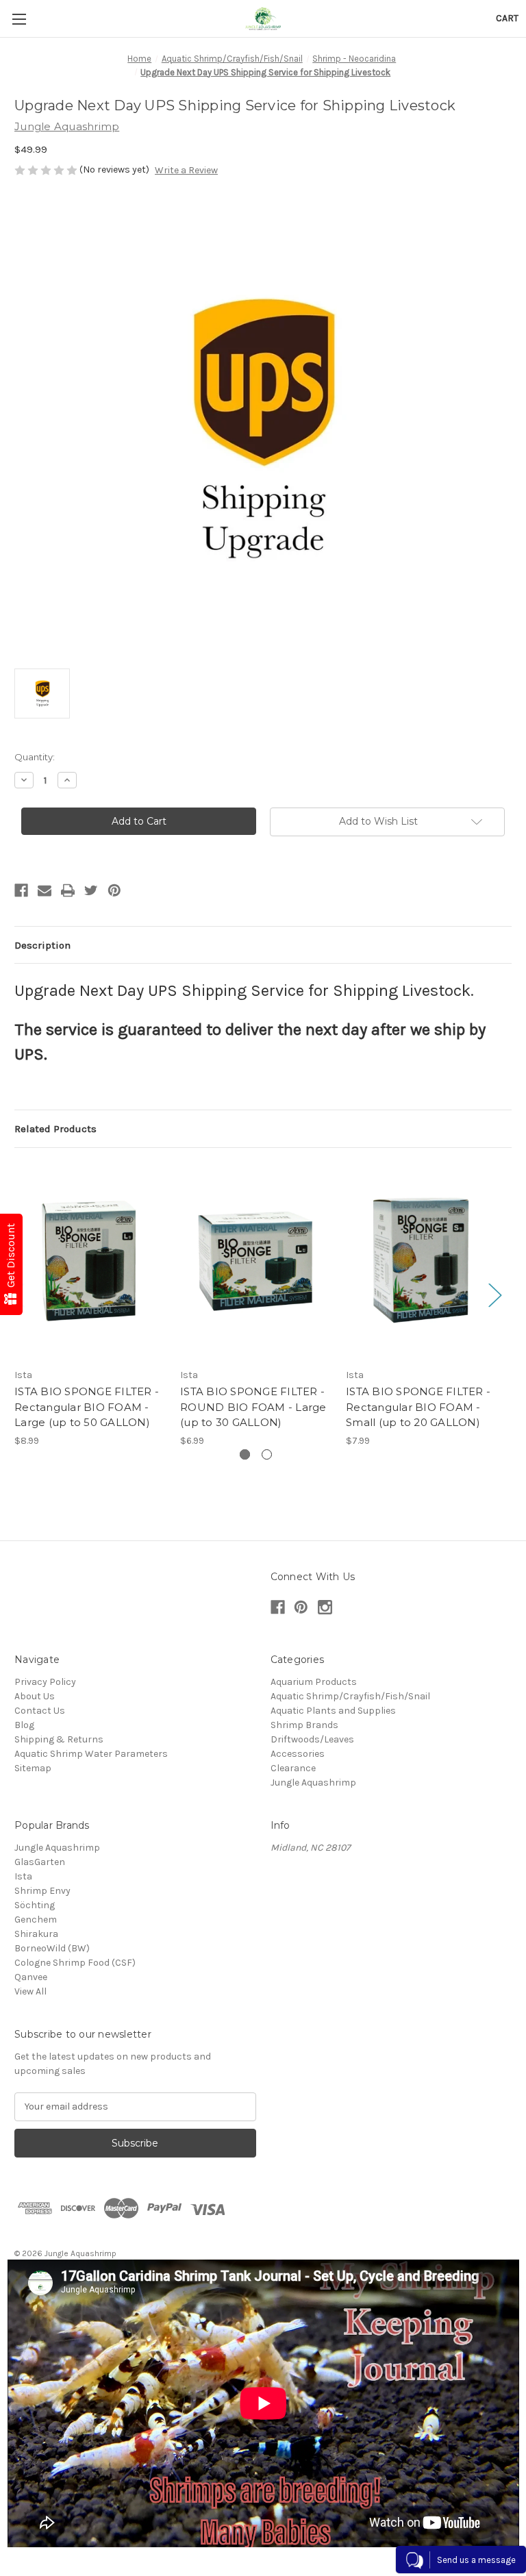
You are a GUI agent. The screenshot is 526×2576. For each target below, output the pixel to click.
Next (494, 1295)
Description (42, 945)
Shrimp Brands (304, 1725)
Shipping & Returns (59, 1739)
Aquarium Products (314, 1682)
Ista (23, 1876)
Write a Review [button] (186, 170)
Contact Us (40, 1711)
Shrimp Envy (42, 1891)
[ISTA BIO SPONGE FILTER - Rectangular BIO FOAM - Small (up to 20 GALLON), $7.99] (422, 1261)
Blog (24, 1725)
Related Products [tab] (55, 1129)
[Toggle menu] (19, 19)
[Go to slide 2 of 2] (267, 1454)
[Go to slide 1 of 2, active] (245, 1454)
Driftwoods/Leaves (312, 1739)
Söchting (35, 1905)
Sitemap (33, 1768)
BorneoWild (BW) (52, 1948)
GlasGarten (40, 1862)
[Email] (45, 890)
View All (30, 1991)
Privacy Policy (45, 1682)
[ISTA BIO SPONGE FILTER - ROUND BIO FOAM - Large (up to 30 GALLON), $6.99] (256, 1261)
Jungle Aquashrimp (313, 1783)
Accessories (298, 1754)
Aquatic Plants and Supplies (333, 1711)
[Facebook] (21, 890)
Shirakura (36, 1934)
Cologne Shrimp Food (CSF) (75, 1963)
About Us (35, 1696)
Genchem (36, 1920)
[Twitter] (91, 890)
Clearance (293, 1768)
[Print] (68, 890)
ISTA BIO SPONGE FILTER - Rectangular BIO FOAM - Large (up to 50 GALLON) (87, 1407)
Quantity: (35, 757)
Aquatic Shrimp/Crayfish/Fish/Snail (350, 1696)
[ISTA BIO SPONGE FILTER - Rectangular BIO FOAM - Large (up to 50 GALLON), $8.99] (90, 1261)
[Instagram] (325, 1607)
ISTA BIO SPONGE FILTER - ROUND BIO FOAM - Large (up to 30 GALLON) (253, 1407)
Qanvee (31, 1977)
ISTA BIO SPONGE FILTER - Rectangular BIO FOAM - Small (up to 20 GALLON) (418, 1407)
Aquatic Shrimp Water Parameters (91, 1754)
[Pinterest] (114, 890)
